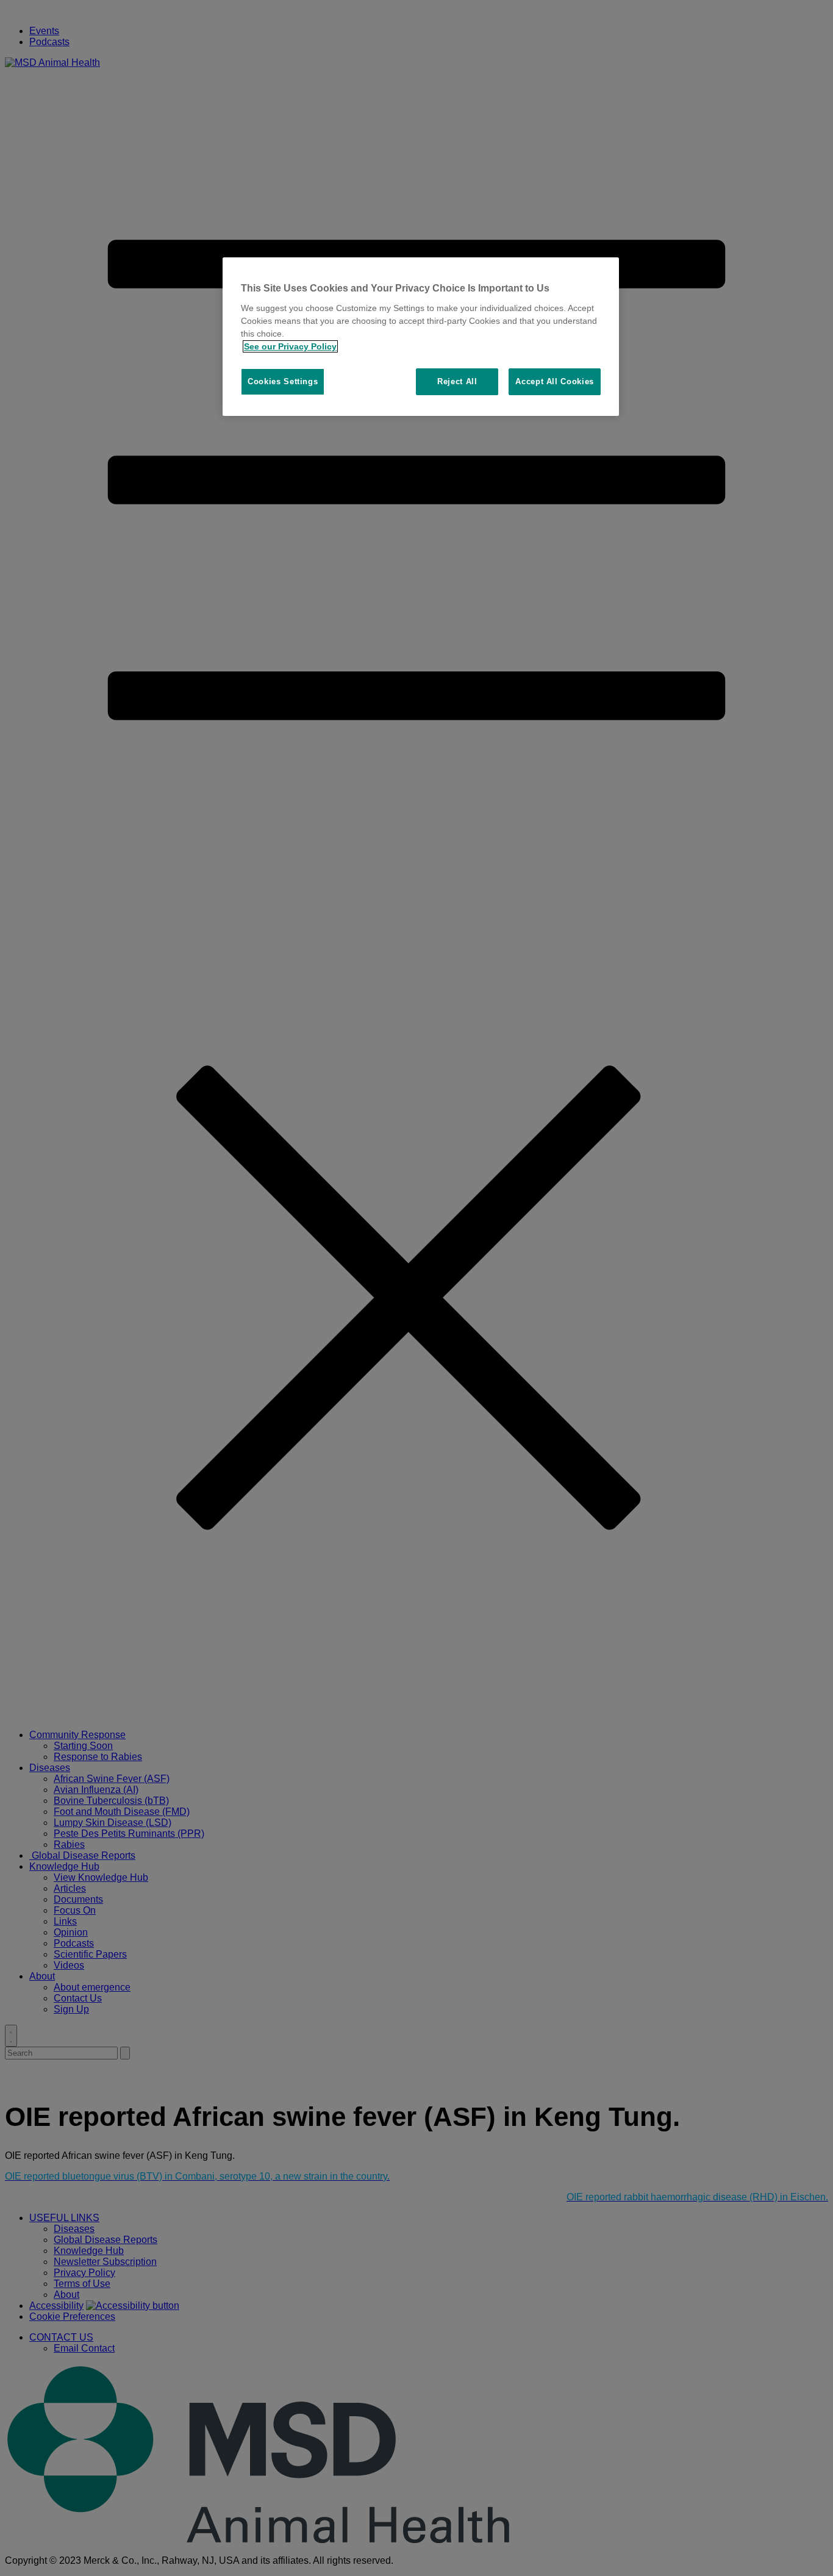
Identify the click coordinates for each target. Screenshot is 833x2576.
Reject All (457, 381)
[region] (421, 337)
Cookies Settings (283, 381)
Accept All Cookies (555, 381)
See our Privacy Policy (290, 346)
